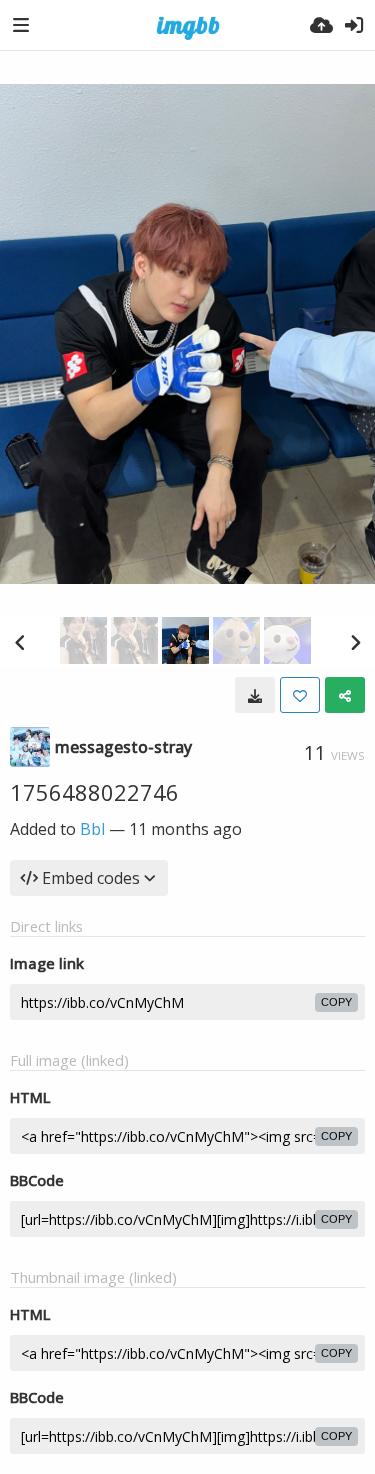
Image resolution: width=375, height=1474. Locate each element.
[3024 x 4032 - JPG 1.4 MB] (255, 695)
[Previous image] (20, 642)
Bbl (92, 829)
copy (336, 1002)
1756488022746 (94, 792)
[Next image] (355, 642)
